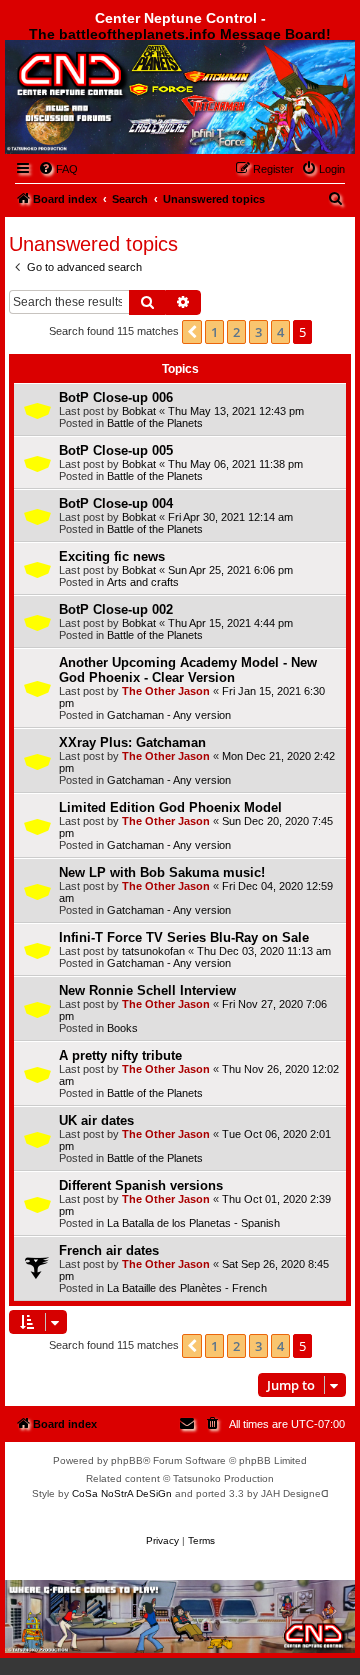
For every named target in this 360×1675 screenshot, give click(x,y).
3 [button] (258, 332)
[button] (192, 332)
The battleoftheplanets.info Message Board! (180, 34)
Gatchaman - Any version (169, 715)
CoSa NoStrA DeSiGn (122, 1493)
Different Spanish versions (141, 1185)
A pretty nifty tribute (120, 1055)
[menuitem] (58, 169)
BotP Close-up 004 (116, 503)
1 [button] (214, 332)
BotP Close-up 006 (116, 397)
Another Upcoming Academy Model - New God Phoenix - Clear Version (188, 670)
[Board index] (116, 93)
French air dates (109, 1250)
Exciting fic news (112, 556)
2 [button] (236, 332)
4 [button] (280, 332)
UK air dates (96, 1120)
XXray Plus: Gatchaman (132, 742)
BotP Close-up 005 (116, 450)
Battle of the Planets (155, 423)
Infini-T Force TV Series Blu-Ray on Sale (184, 937)
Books (122, 1028)
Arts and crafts (143, 582)
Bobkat (139, 411)
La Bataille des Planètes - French (187, 1288)
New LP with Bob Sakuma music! (162, 872)
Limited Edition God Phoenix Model (170, 807)
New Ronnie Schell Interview (147, 990)
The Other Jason (166, 691)
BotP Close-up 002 (116, 609)
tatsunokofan (153, 951)
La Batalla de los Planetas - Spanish (193, 1223)
